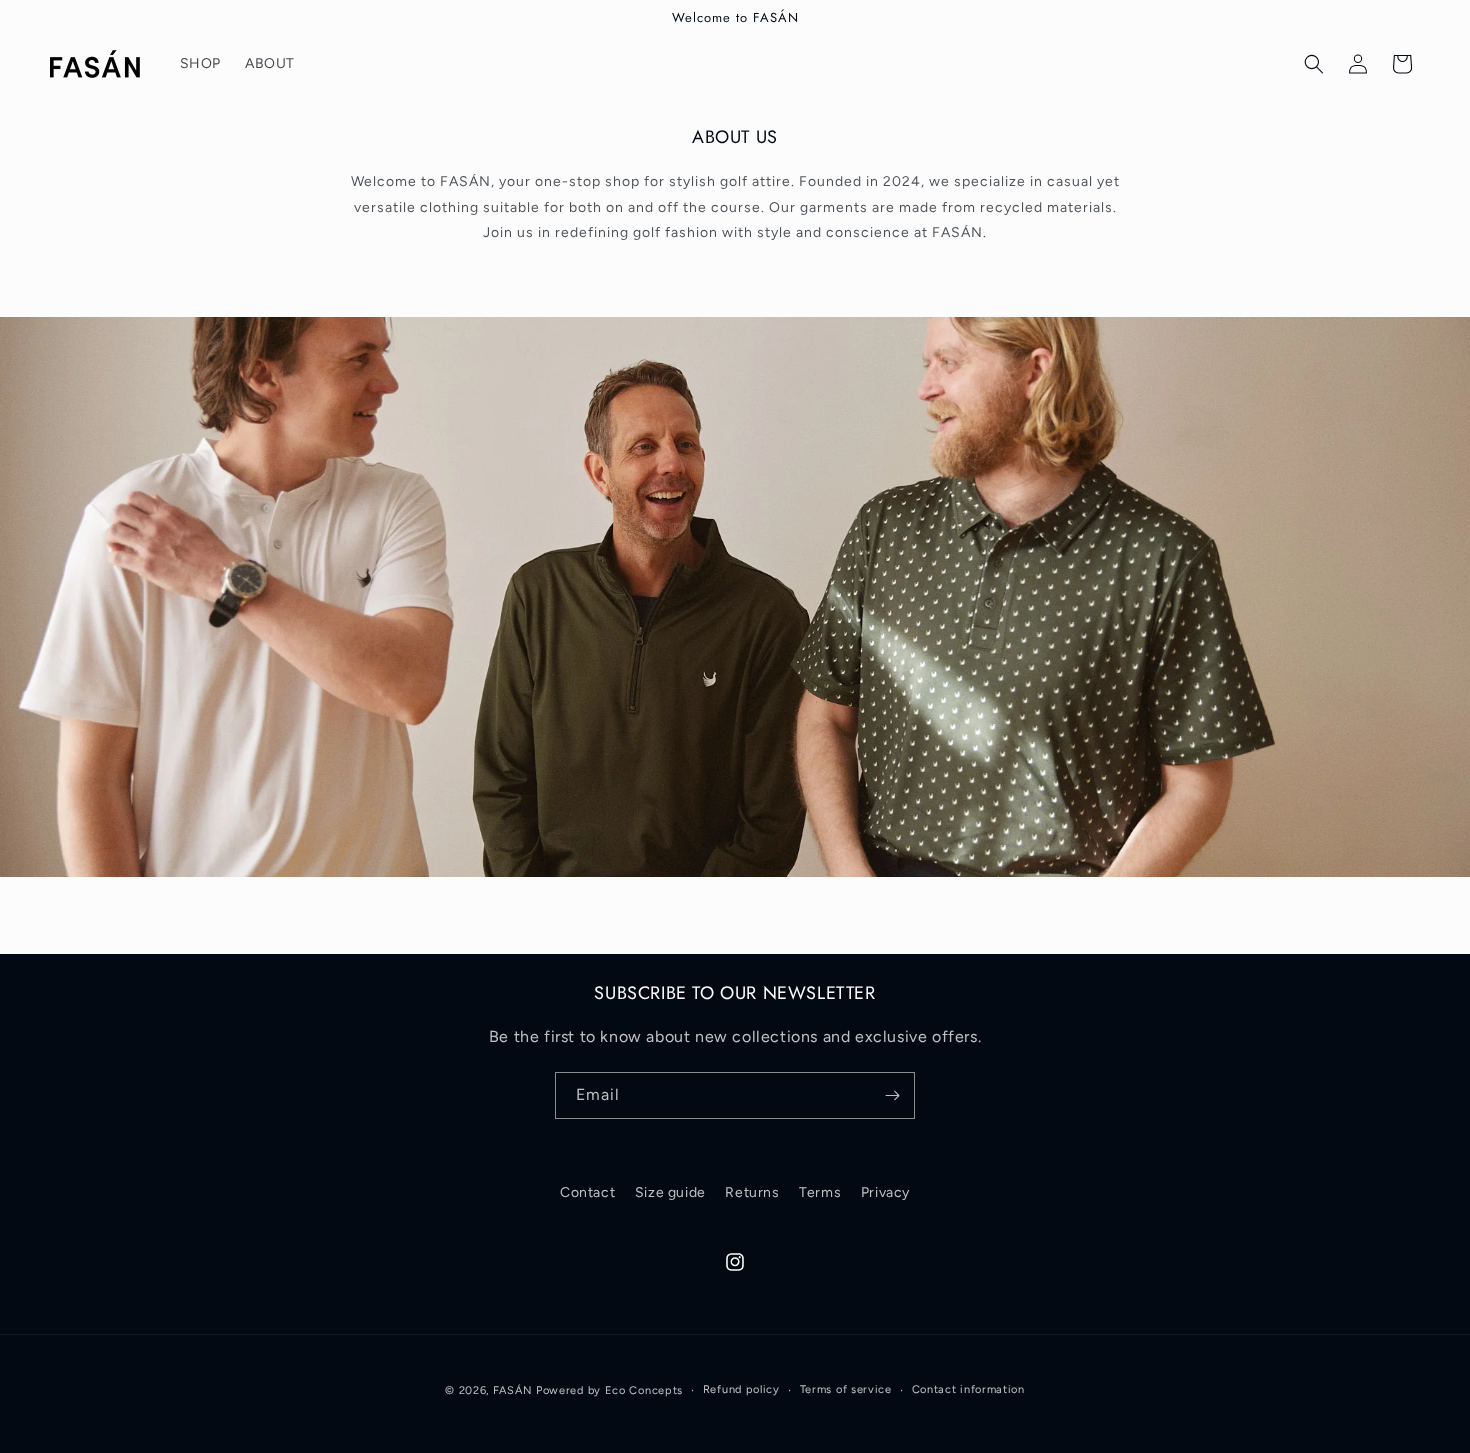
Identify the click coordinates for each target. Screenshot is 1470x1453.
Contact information (968, 1389)
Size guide (670, 1192)
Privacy (885, 1192)
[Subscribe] (892, 1095)
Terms (820, 1192)
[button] (1314, 64)
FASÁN (513, 1390)
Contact (587, 1192)
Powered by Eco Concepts (609, 1390)
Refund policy (741, 1389)
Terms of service (846, 1389)
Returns (752, 1192)
